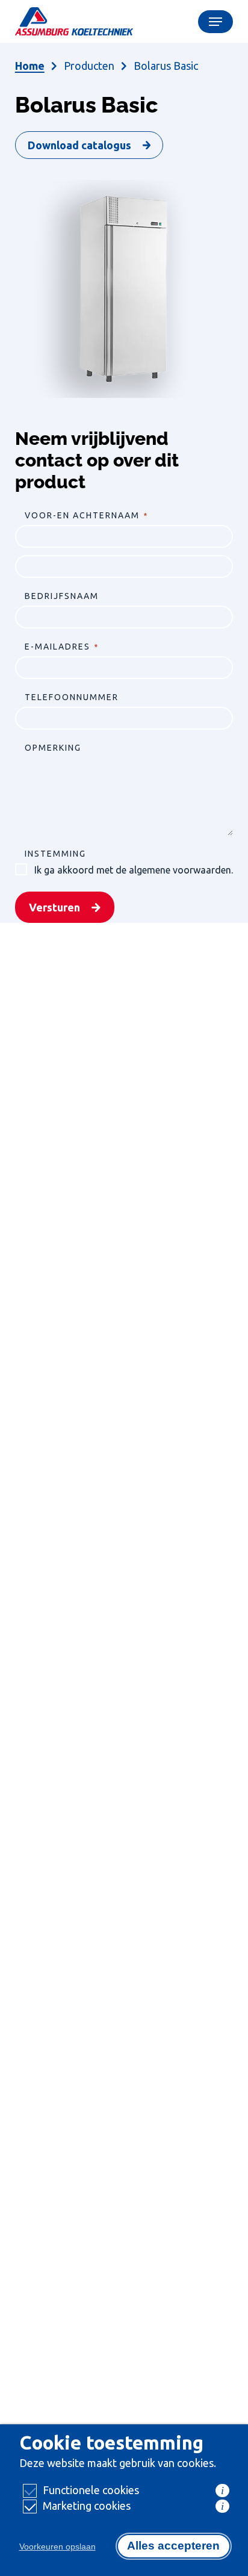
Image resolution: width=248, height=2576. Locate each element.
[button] (215, 22)
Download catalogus (79, 145)
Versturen (54, 907)
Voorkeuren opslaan (57, 2547)
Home (30, 66)
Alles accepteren (173, 2546)
